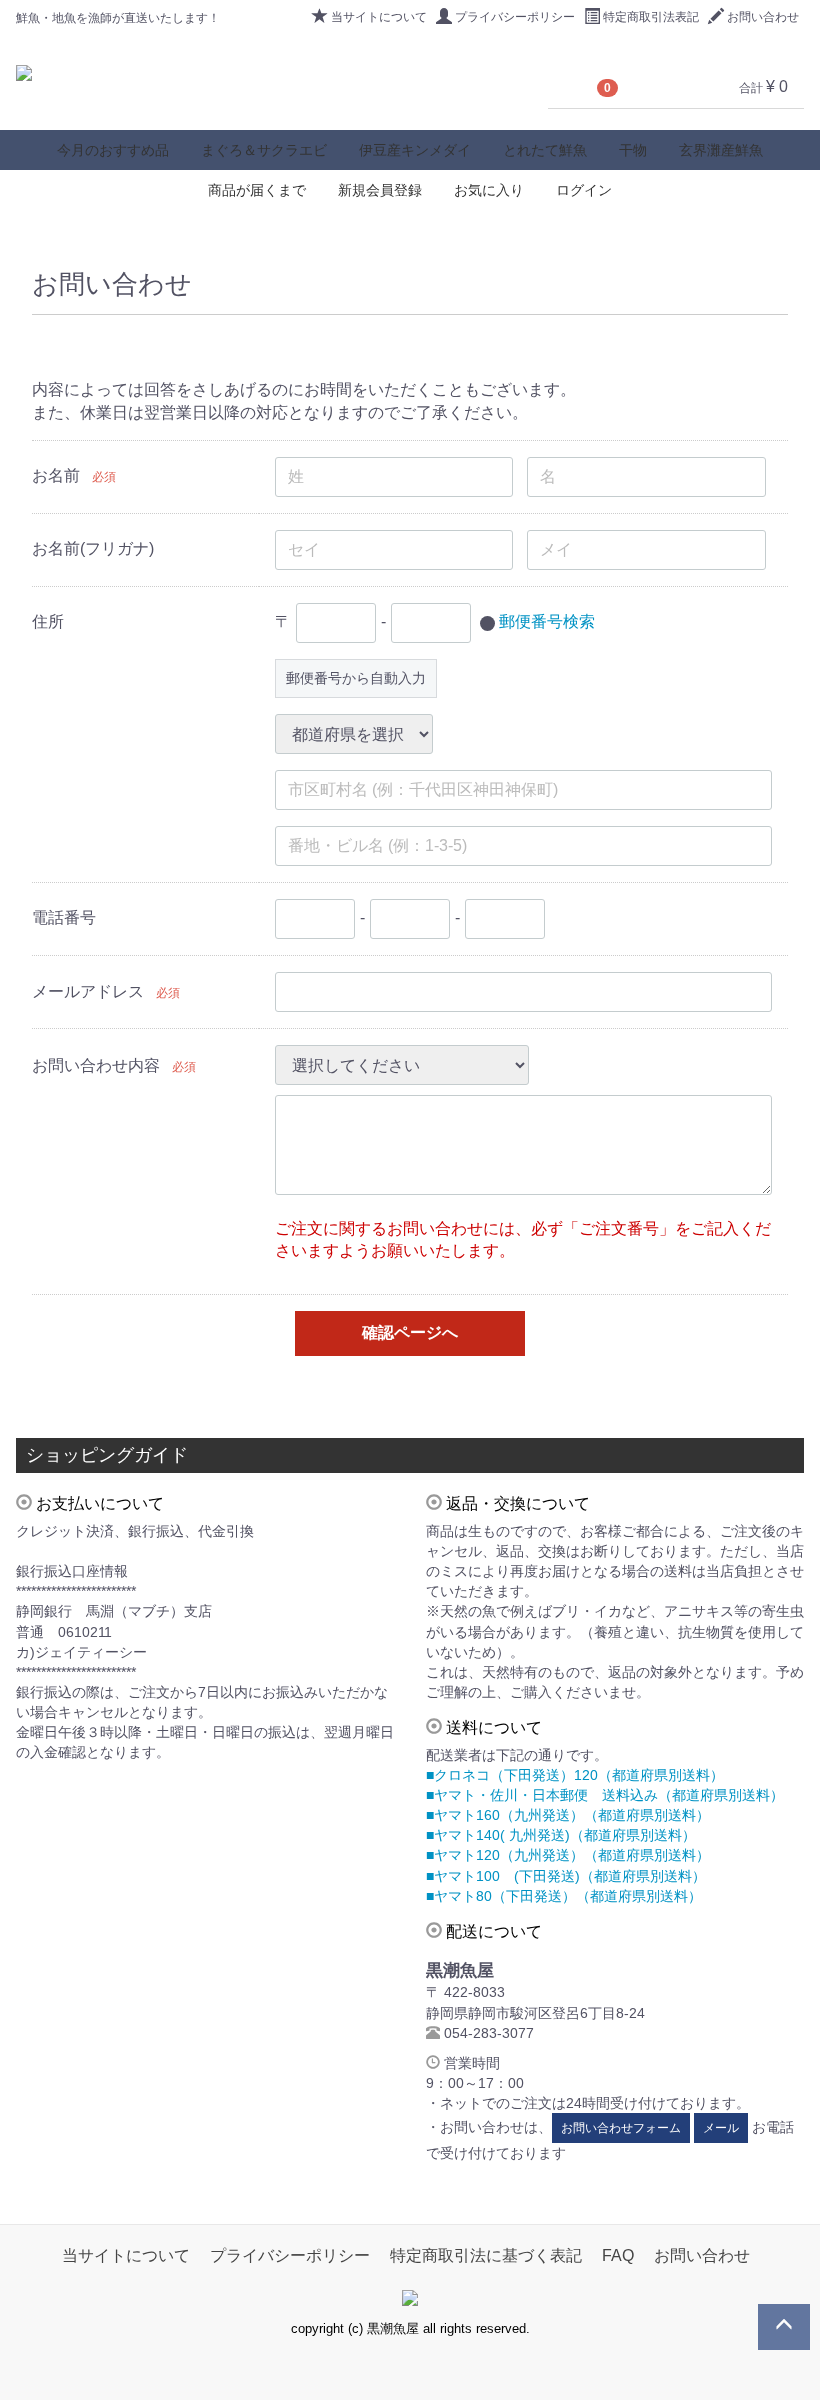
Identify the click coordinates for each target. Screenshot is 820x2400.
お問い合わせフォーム (621, 2128)
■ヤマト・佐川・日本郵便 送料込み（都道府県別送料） (605, 1795)
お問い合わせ (763, 17)
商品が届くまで (257, 190)
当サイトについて (379, 17)
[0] (573, 87)
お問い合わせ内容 (96, 1065)
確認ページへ (410, 1332)
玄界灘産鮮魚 (721, 150)
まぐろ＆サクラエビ (264, 150)
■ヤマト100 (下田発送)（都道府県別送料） (566, 1876)
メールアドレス (88, 991)
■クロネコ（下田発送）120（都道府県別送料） (575, 1775)
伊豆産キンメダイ (415, 150)
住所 (48, 621)
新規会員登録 (380, 190)
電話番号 (64, 917)
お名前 (56, 475)
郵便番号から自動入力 (356, 678)
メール (721, 2128)
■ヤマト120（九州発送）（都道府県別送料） (568, 1855)
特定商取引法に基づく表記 (486, 2255)
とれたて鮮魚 (545, 150)
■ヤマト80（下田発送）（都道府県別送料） (564, 1896)
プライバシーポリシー (515, 17)
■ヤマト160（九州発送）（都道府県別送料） (568, 1815)
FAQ (618, 2255)
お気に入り (489, 190)
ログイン (584, 190)
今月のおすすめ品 (113, 150)
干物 (633, 150)
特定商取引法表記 (651, 17)
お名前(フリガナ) (93, 548)
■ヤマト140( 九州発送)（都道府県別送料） (561, 1835)
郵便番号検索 (547, 621)
